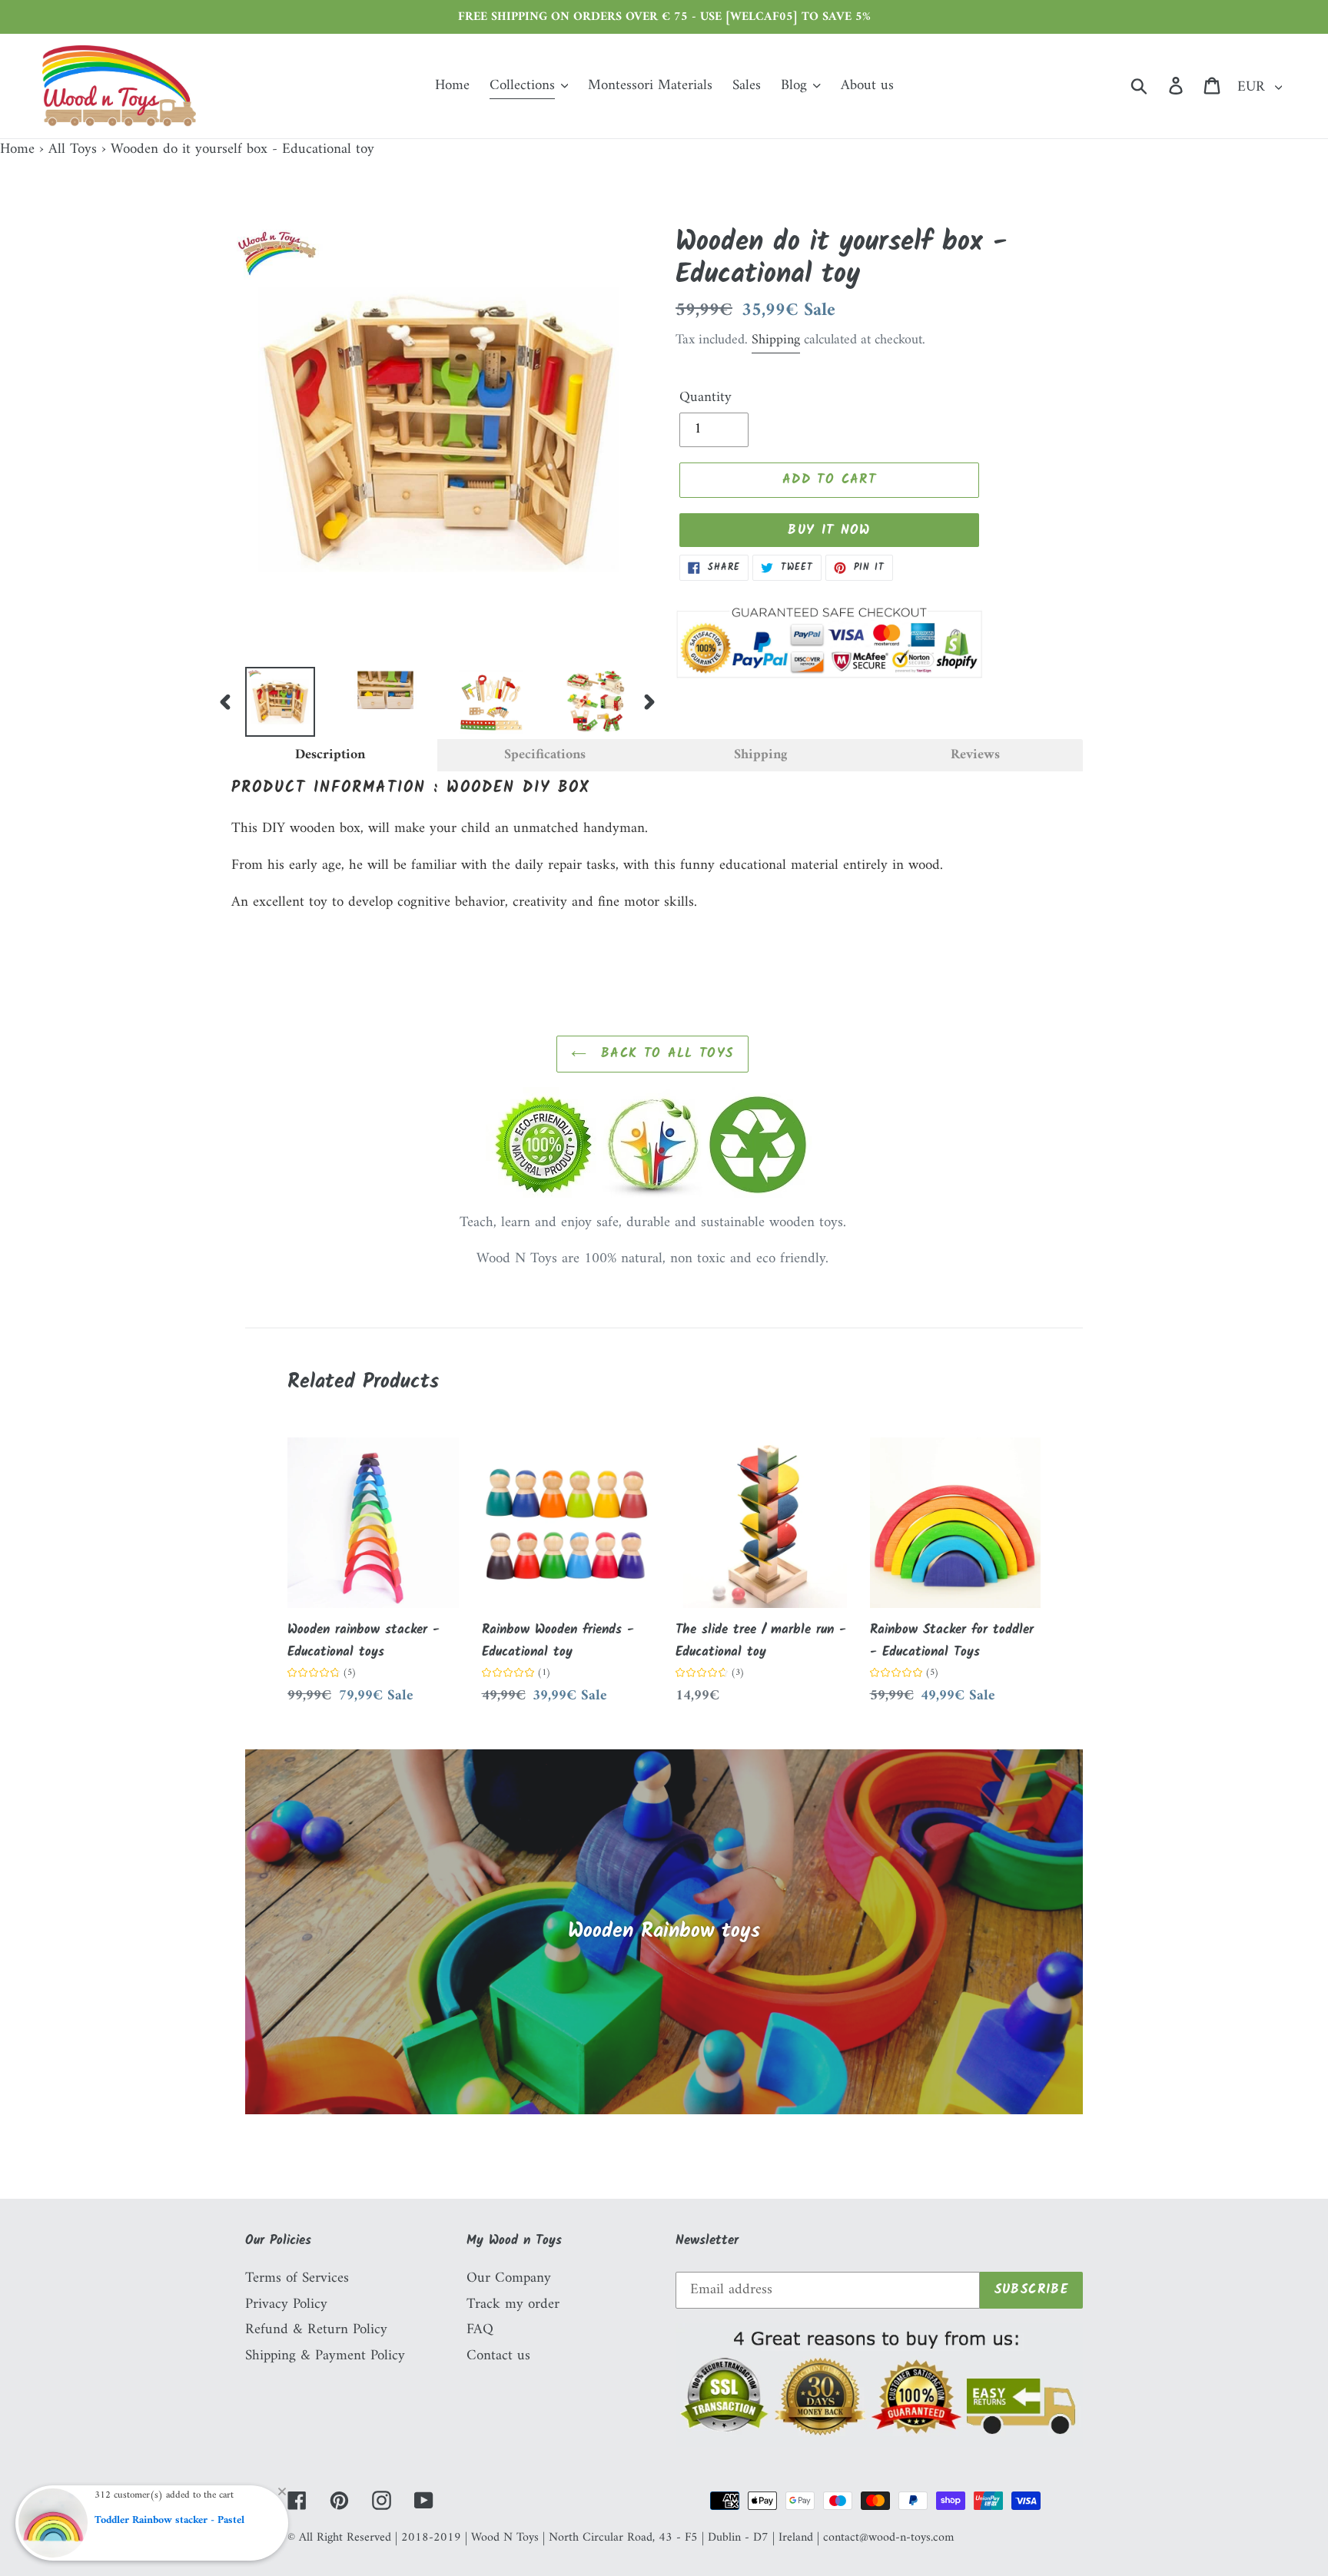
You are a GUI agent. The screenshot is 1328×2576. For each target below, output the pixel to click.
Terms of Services (297, 2278)
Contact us (498, 2356)
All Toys (73, 149)
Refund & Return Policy (316, 2330)
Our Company (509, 2278)
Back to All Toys (664, 1054)
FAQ (480, 2330)
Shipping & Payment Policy (325, 2356)
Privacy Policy (286, 2304)
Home (17, 149)
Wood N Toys (505, 2538)
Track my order (513, 2304)
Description (330, 755)
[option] (269, 702)
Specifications (545, 755)
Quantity (705, 398)
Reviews (975, 755)
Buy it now (829, 530)
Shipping (776, 340)
